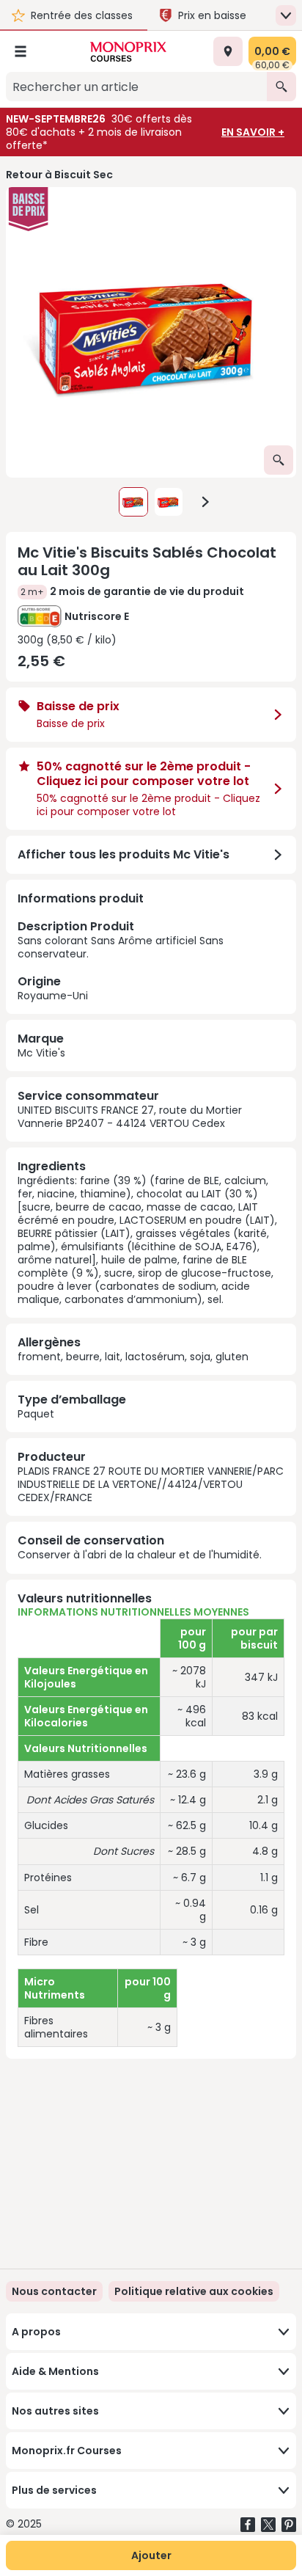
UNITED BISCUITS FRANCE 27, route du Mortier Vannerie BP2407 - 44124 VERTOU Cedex (130, 1117)
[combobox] (136, 87)
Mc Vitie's (41, 1053)
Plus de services (54, 2490)
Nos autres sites (55, 2411)
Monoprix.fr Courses (67, 2451)
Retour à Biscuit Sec (59, 175)
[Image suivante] (205, 502)
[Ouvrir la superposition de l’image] (279, 460)
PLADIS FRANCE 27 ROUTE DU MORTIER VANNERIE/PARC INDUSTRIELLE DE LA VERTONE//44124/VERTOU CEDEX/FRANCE (151, 1484)
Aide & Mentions (55, 2371)
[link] (194, 2291)
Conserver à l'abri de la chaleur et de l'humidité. (140, 1555)
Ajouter (151, 2555)
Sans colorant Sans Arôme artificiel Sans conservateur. (121, 960)
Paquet (36, 1414)
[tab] (151, 332)
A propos (36, 2332)
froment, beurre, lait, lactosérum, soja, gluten (133, 1357)
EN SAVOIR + (253, 132)
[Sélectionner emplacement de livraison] (228, 51)
